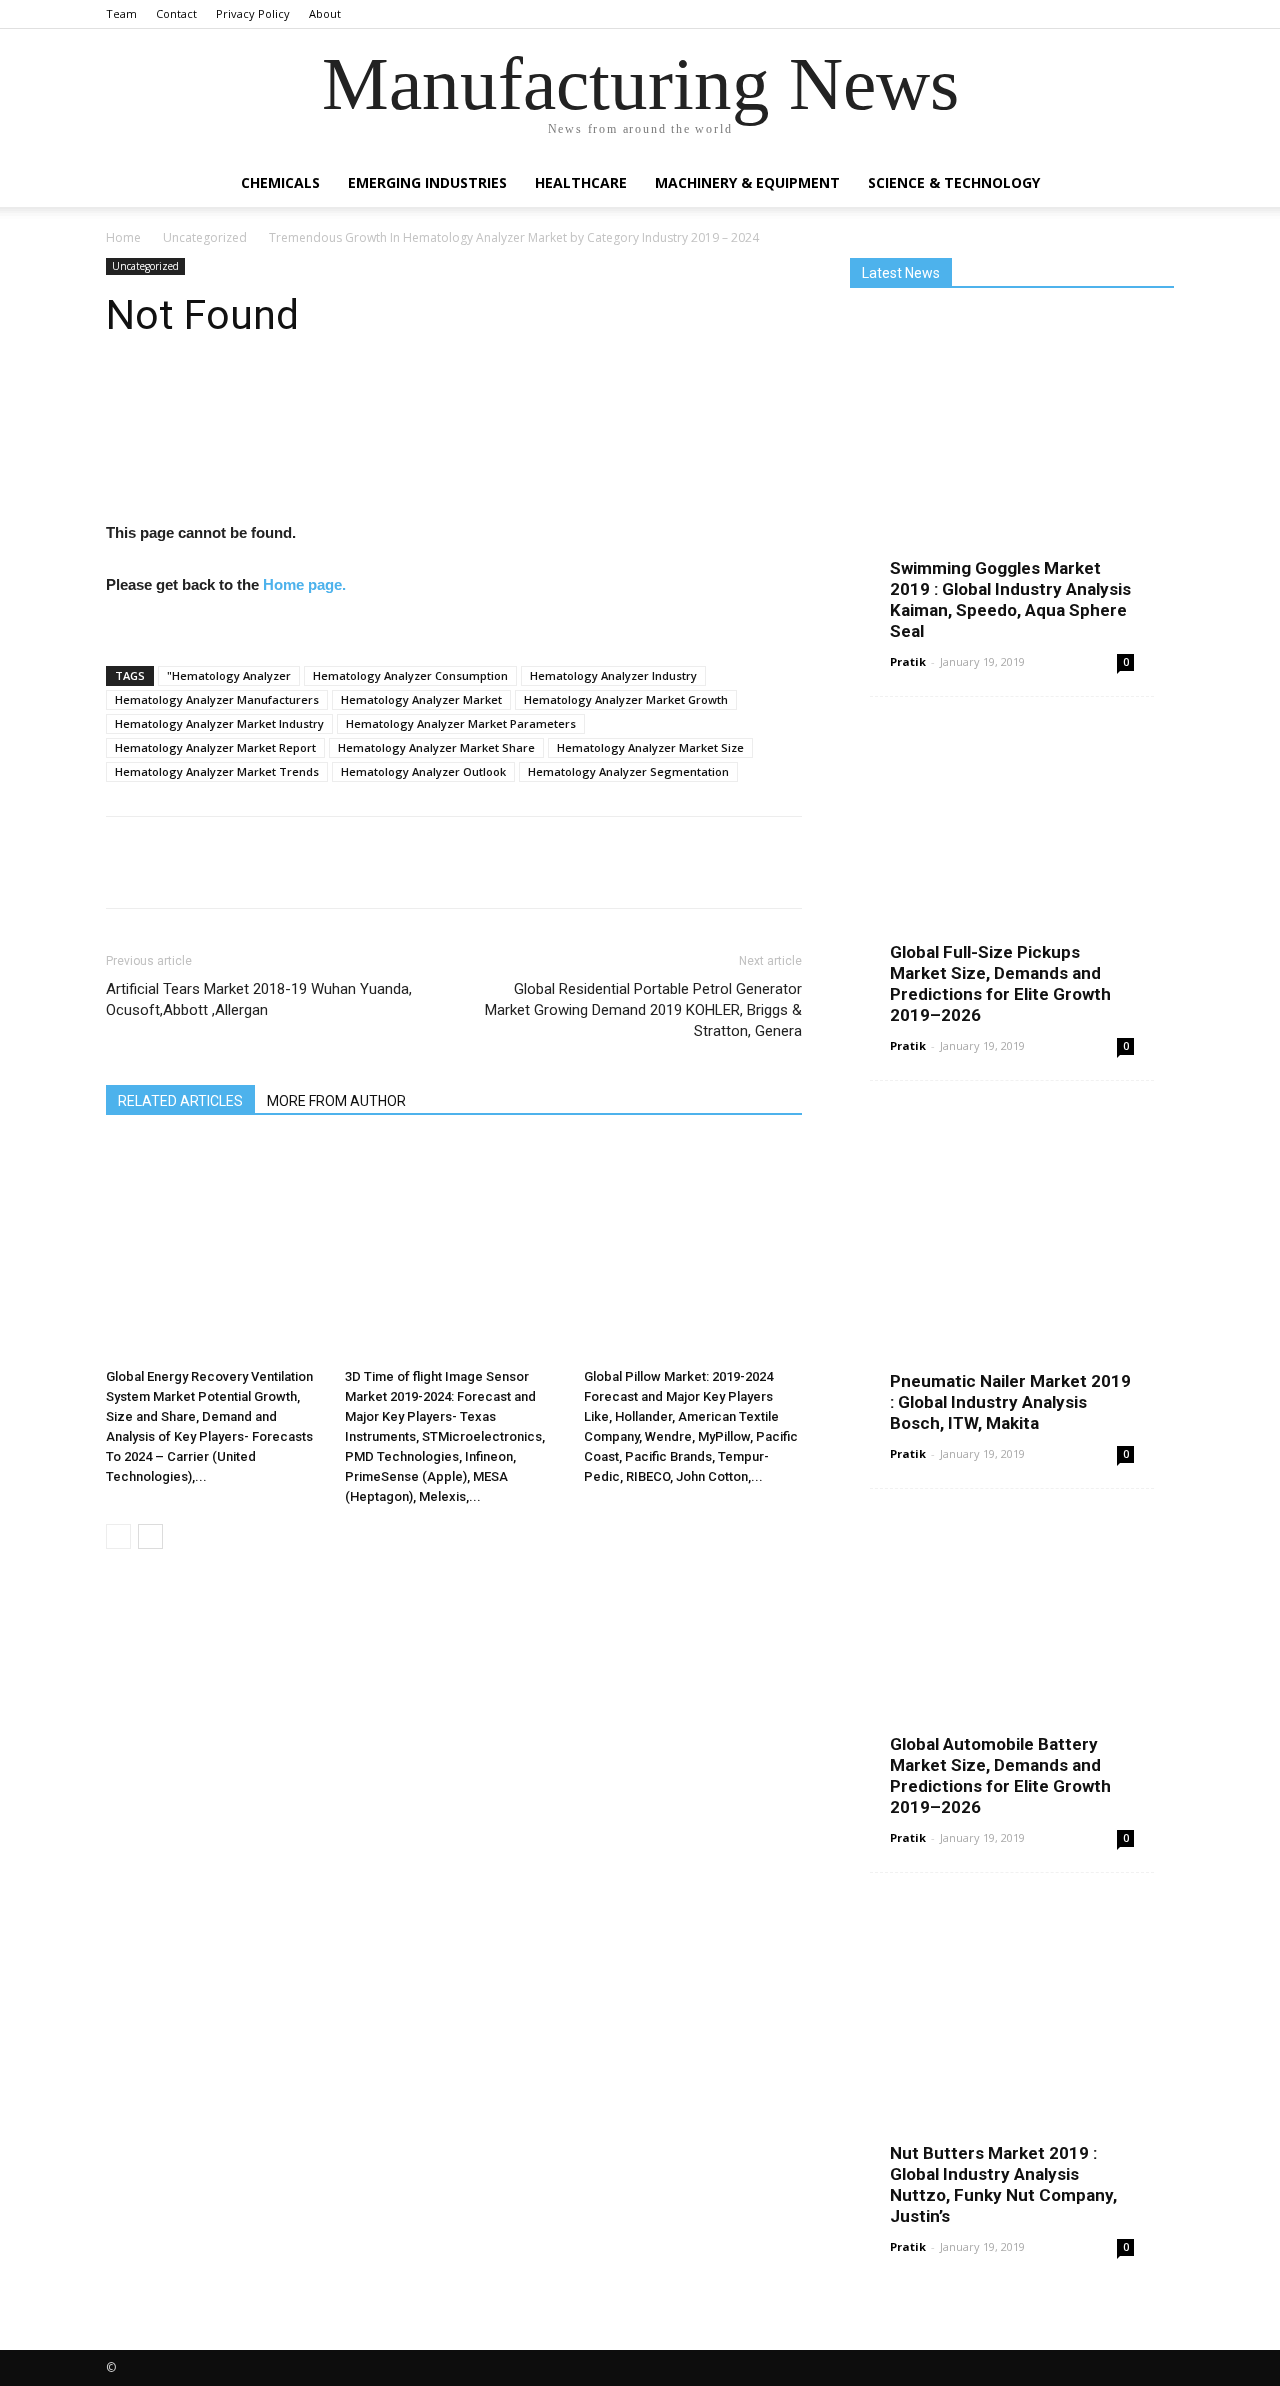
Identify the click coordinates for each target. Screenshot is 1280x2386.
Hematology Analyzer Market (421, 699)
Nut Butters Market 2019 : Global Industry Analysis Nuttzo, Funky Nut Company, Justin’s (1003, 2184)
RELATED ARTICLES (180, 1101)
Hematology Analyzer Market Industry (219, 723)
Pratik (908, 661)
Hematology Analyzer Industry (613, 675)
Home (123, 237)
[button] (1150, 184)
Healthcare (581, 182)
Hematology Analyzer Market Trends (217, 771)
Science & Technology (954, 182)
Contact (176, 13)
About (325, 13)
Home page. (304, 584)
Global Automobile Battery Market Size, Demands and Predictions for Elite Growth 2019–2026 (1000, 1775)
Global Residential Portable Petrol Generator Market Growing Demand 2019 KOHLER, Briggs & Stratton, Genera (643, 1010)
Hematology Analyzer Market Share (436, 747)
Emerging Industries (427, 182)
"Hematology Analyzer (229, 675)
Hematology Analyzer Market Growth (626, 699)
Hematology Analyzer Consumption (410, 675)
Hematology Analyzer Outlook (423, 771)
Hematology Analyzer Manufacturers (217, 699)
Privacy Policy (253, 13)
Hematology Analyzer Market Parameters (461, 723)
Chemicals (280, 182)
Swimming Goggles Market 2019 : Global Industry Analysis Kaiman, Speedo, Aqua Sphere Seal (1010, 599)
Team (121, 13)
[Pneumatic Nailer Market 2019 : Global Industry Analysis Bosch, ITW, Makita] (1012, 1268)
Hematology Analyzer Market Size (650, 747)
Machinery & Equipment (747, 182)
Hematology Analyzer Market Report (215, 747)
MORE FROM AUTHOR (336, 1101)
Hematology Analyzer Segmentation (628, 771)
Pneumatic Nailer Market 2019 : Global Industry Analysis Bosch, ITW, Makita (1010, 1402)
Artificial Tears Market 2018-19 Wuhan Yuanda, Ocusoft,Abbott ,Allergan (259, 999)
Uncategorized (205, 237)
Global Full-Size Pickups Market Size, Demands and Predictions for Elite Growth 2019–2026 (1000, 983)
